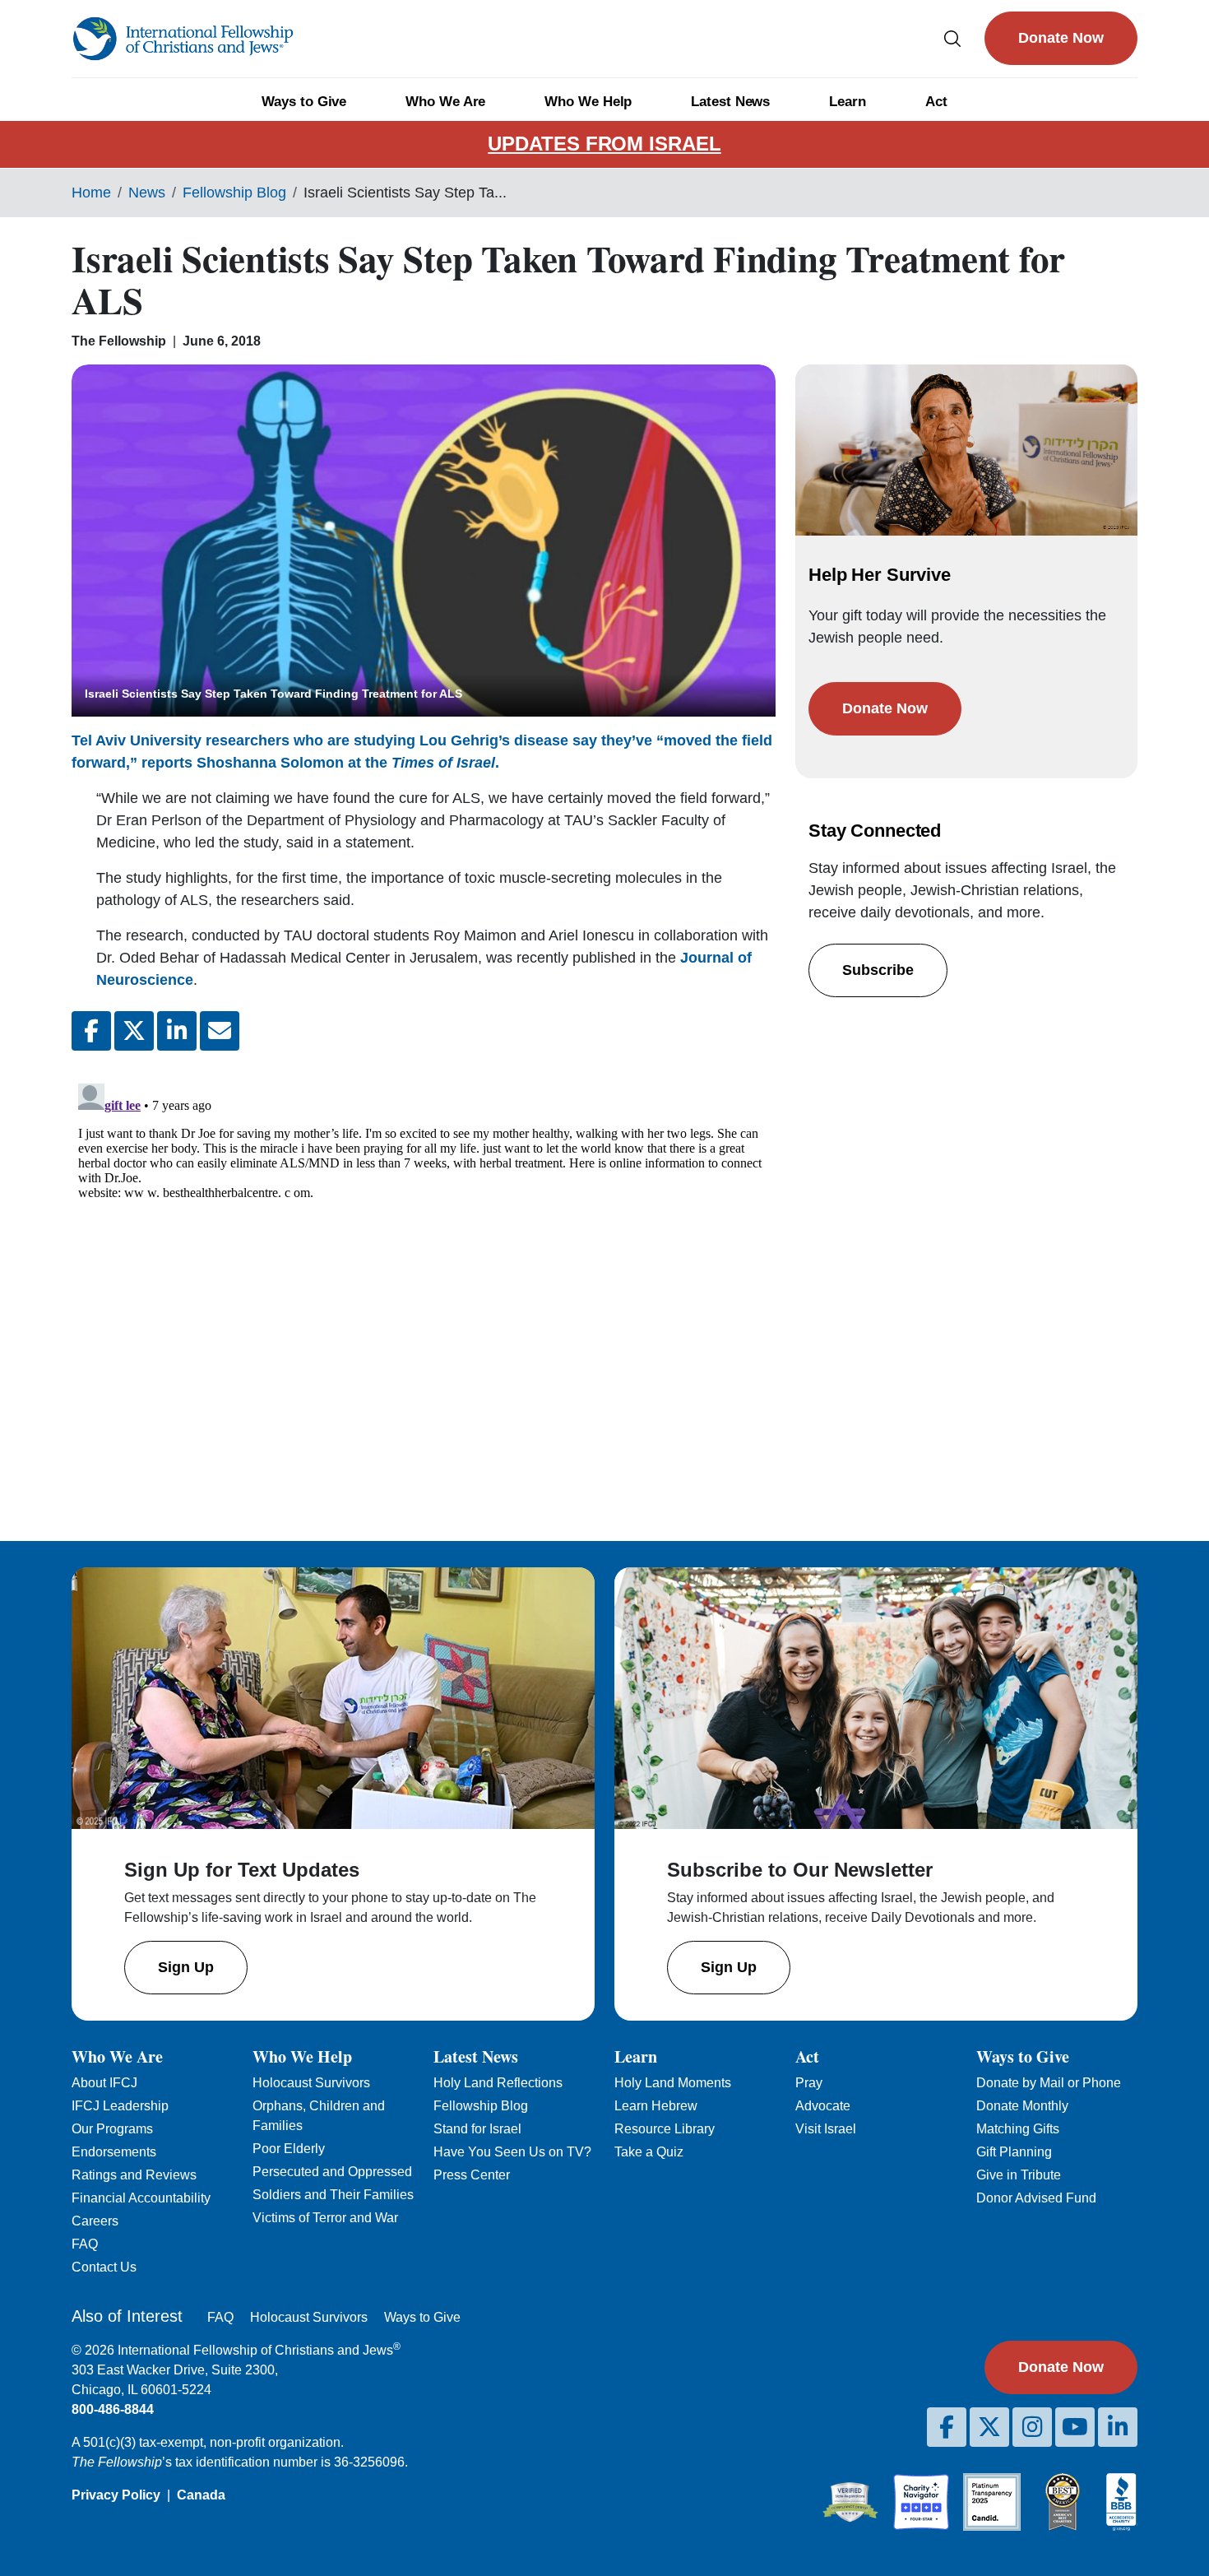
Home (91, 193)
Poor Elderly (289, 2149)
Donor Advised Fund (1036, 2198)
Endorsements (114, 2152)
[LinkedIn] (1118, 2427)
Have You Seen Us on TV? (512, 2152)
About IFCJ (104, 2083)
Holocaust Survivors (311, 2083)
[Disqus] (424, 1283)
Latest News (730, 102)
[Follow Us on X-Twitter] (989, 2427)
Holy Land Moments (673, 2083)
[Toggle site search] (952, 38)
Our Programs (112, 2129)
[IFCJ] (183, 39)
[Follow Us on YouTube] (1075, 2427)
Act (936, 102)
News (147, 193)
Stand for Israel (477, 2129)
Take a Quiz (649, 2152)
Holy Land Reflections (498, 2083)
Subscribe (878, 970)
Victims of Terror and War (325, 2218)
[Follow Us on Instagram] (1032, 2427)
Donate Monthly (1022, 2106)
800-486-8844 (113, 2409)
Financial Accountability (141, 2198)
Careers (95, 2221)
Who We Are (445, 102)
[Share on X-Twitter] (134, 1031)
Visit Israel (826, 2129)
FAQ (85, 2244)
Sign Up (186, 1967)
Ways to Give (304, 102)
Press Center (472, 2175)
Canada (201, 2495)
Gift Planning (1014, 2152)
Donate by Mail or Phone (1049, 2083)
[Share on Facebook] (91, 1031)
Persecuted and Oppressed (332, 2172)
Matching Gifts (1018, 2129)
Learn (848, 102)
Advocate (823, 2106)
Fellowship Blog (234, 193)
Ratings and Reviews (134, 2175)
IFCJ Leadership (120, 2106)
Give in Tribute (1019, 2175)
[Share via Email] (220, 1031)
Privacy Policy (116, 2495)
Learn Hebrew (656, 2106)
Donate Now (1061, 38)
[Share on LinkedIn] (177, 1031)
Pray (809, 2083)
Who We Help (588, 102)
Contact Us (104, 2267)
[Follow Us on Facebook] (947, 2427)
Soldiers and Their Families (333, 2195)
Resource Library (665, 2129)
